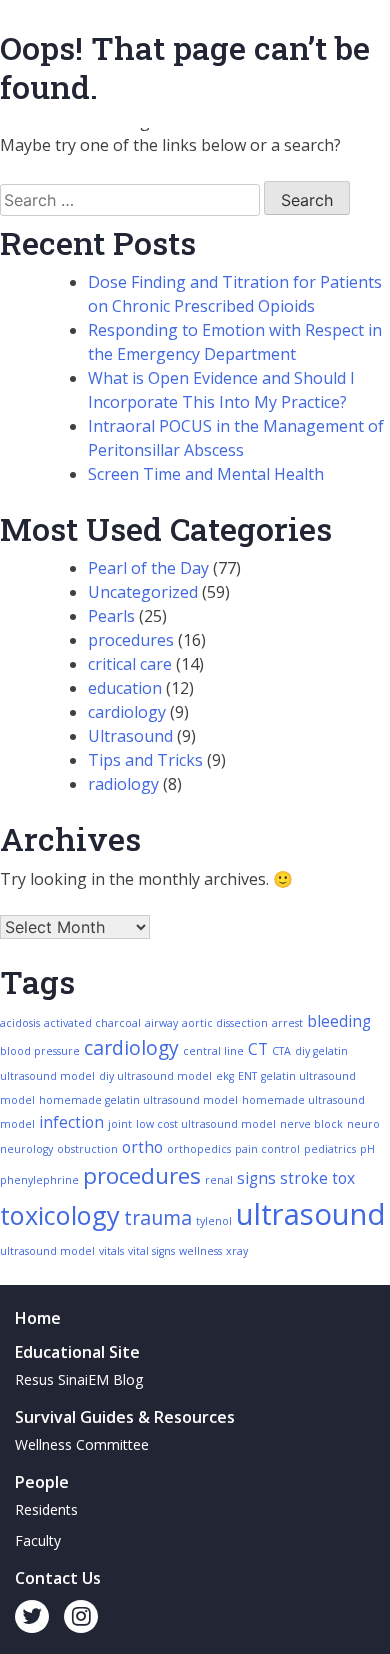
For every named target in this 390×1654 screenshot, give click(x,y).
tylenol (214, 1221)
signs (256, 1178)
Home (38, 1318)
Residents (46, 1509)
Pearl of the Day (148, 568)
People (42, 1482)
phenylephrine (39, 1180)
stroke (304, 1178)
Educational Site (77, 1352)
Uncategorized (143, 592)
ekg (225, 1076)
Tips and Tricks (145, 760)
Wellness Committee (82, 1444)
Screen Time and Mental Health (206, 474)
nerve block (311, 1124)
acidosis (20, 1023)
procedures (131, 640)
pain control (267, 1149)
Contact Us (58, 1578)
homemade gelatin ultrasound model (138, 1100)
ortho (142, 1147)
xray (237, 1251)
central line (213, 1051)
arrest (287, 1023)
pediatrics (330, 1149)
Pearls (111, 616)
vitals (111, 1251)
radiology (123, 784)
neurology (26, 1149)
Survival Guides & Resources (125, 1417)
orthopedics (199, 1149)
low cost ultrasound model (206, 1124)
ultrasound (311, 1214)
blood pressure (40, 1051)
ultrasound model (47, 1251)
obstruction (87, 1149)
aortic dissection (225, 1023)
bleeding (339, 1021)
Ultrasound (130, 736)
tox (343, 1178)
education (125, 688)
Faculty (38, 1540)
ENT (247, 1076)
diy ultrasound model (155, 1076)
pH (367, 1149)
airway (161, 1023)
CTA (281, 1051)
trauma (158, 1217)
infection (71, 1122)
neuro (363, 1124)
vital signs (151, 1251)
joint (120, 1124)
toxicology (60, 1215)
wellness (200, 1251)
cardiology (127, 712)
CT (258, 1049)
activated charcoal (92, 1023)
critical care (130, 664)
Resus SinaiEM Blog (79, 1379)
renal (219, 1180)
